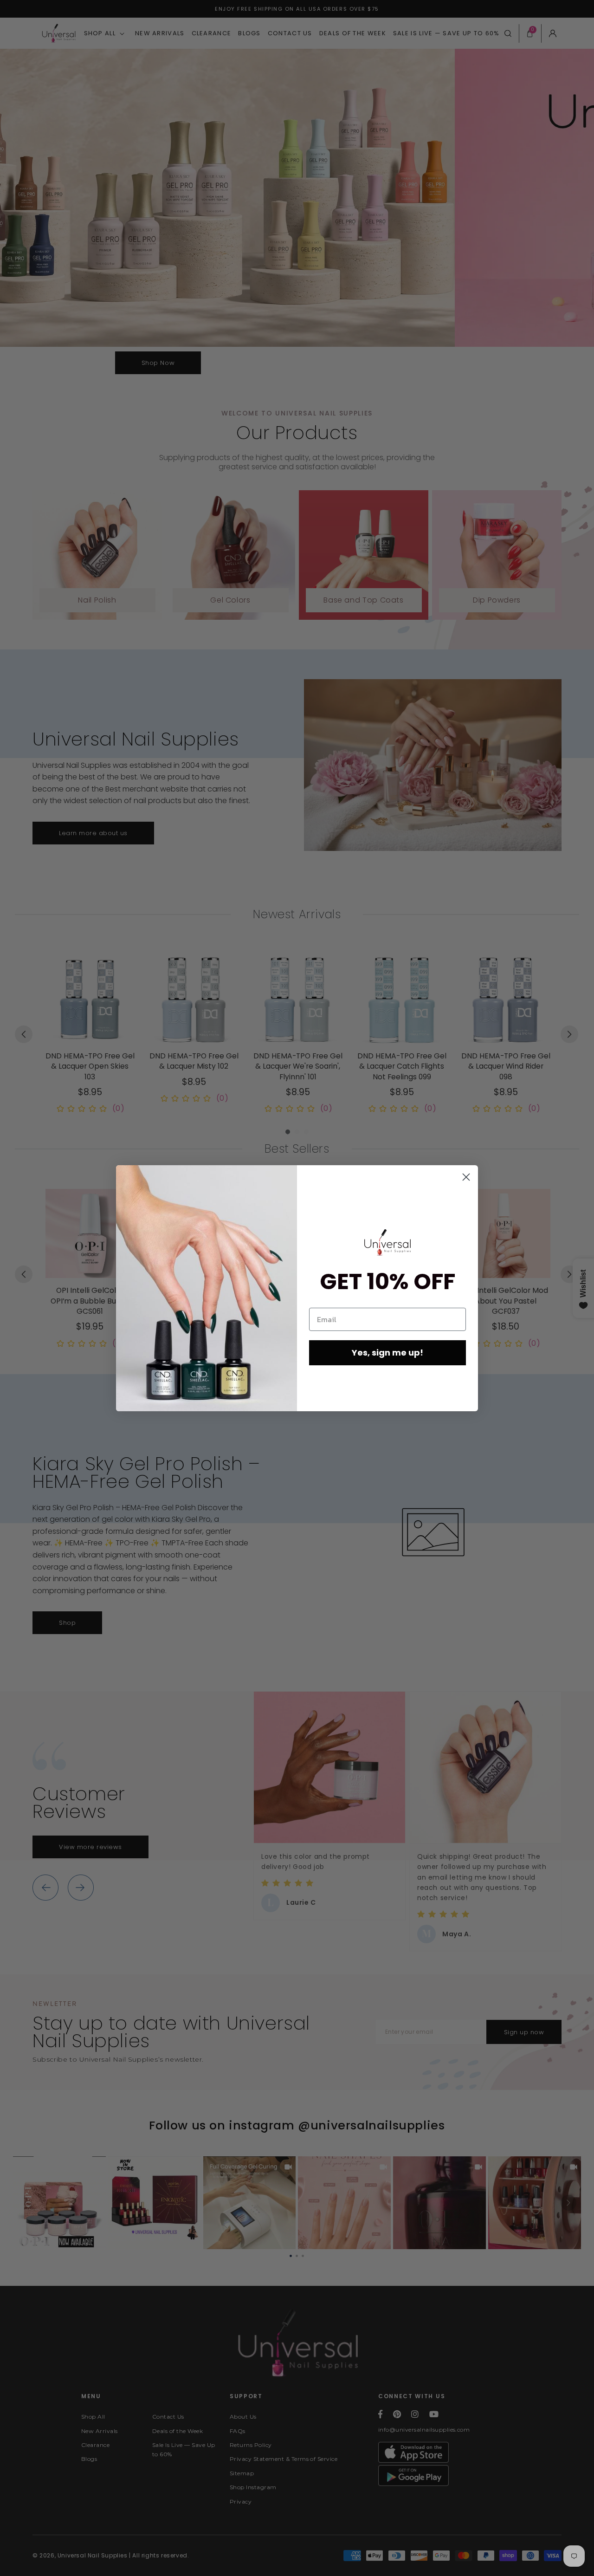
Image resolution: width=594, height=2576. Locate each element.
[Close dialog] (466, 1177)
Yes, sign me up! (387, 1353)
